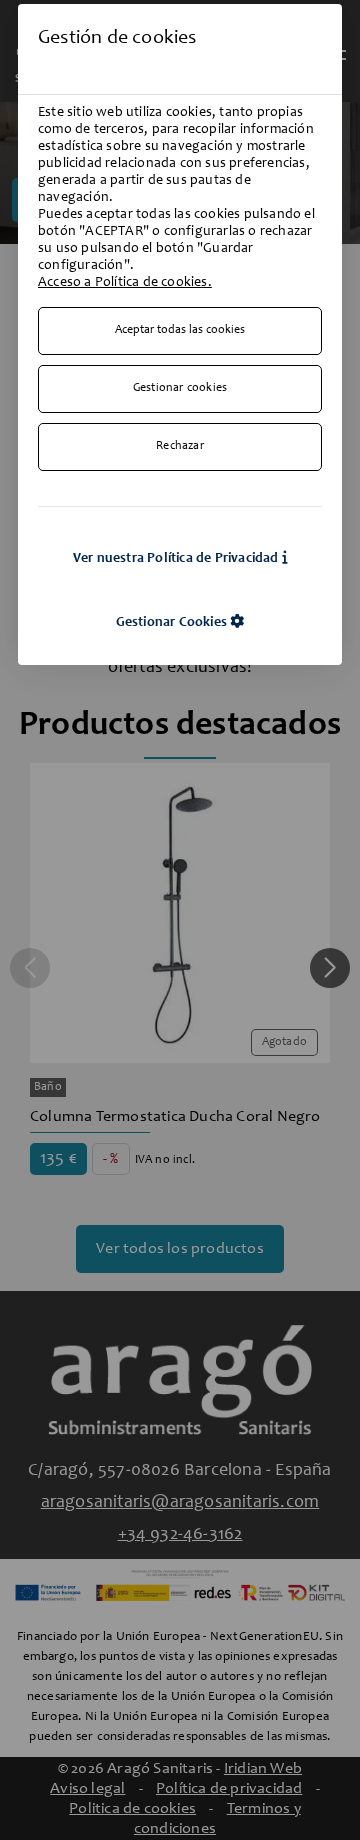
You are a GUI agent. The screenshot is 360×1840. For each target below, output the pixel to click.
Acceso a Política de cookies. (125, 283)
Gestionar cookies (180, 388)
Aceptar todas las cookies (180, 330)
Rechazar (180, 446)
